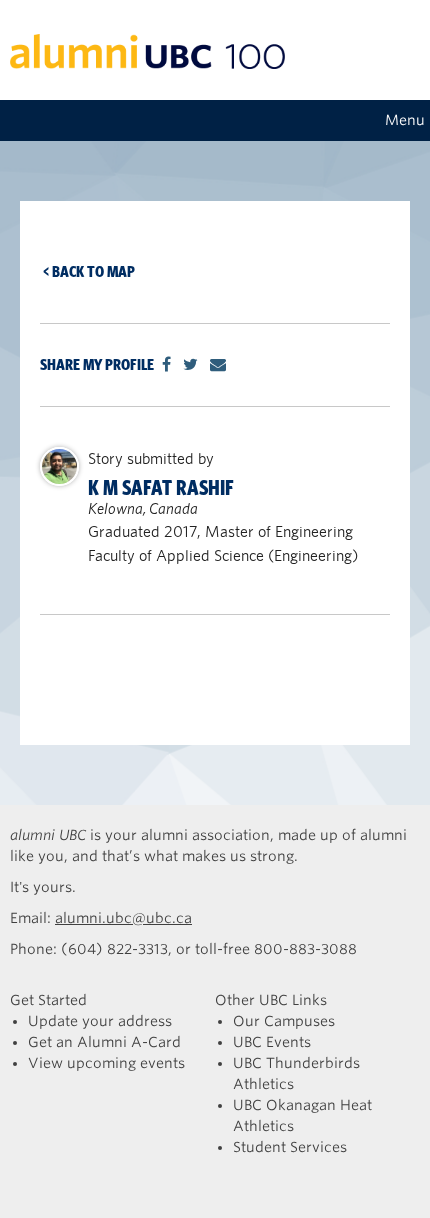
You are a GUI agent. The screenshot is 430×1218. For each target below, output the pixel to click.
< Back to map (89, 271)
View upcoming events (106, 1063)
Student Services (290, 1147)
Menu (405, 120)
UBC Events (272, 1042)
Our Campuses (284, 1021)
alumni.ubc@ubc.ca (123, 918)
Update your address (100, 1021)
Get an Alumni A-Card (104, 1042)
